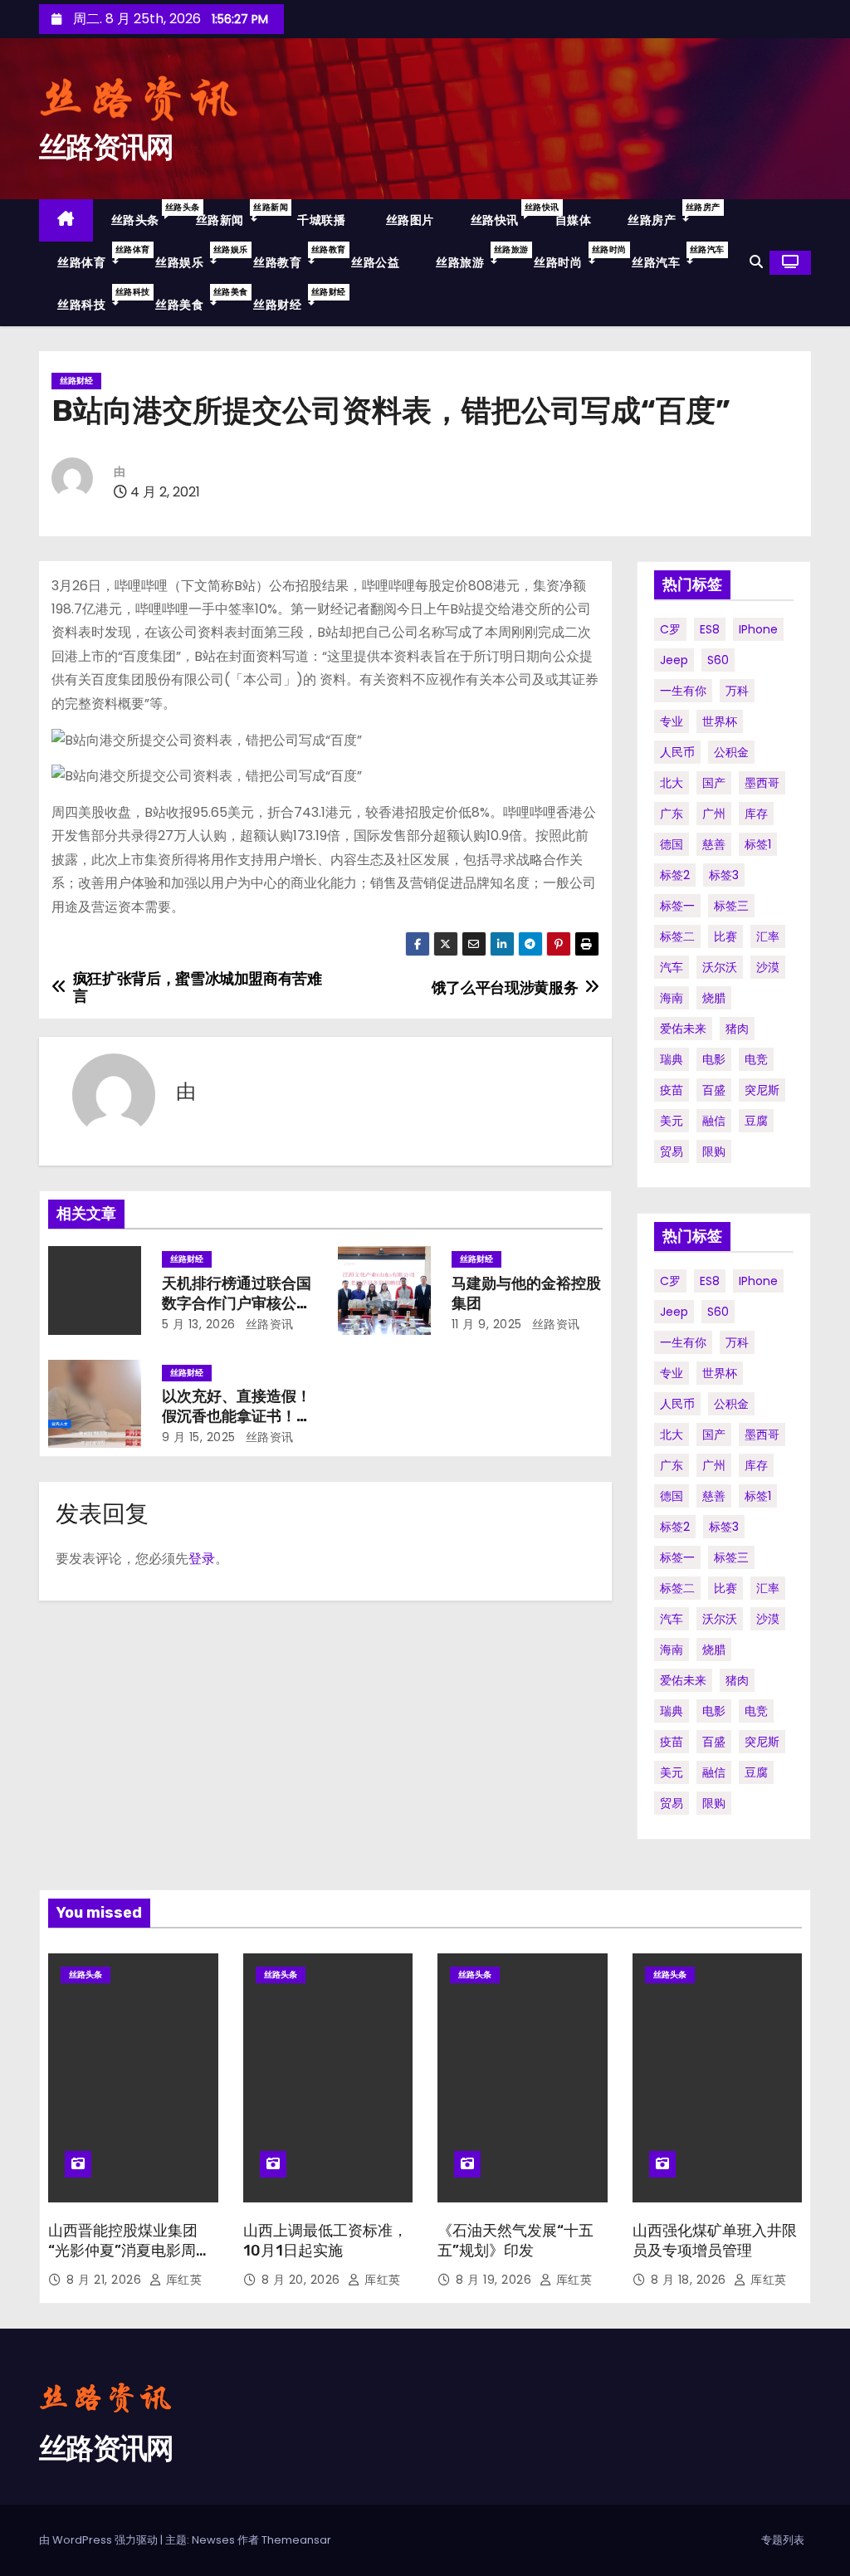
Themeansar (296, 2540)
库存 (756, 814)
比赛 (725, 936)
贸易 (672, 1151)
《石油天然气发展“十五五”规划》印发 (515, 2241)
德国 (672, 844)
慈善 (714, 844)
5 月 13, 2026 (199, 1324)
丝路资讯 (268, 1324)
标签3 (724, 875)
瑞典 (672, 1059)
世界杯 (720, 721)
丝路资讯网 (106, 147)
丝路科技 (97, 299)
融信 (714, 1121)
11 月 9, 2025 (487, 1324)
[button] (756, 262)
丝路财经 (293, 299)
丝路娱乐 (195, 257)
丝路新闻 (236, 215)
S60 (718, 660)
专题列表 (783, 2540)
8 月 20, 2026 (303, 2280)
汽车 (672, 967)
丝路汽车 (672, 257)
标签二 (677, 936)
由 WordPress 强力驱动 (100, 2540)
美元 (672, 1121)
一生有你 (683, 691)
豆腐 (756, 1121)
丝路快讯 (504, 215)
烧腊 (714, 998)
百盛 (714, 1090)
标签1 (758, 844)
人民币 (677, 752)
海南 (672, 998)
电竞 (756, 1059)
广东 (672, 814)
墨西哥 (762, 783)
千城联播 (320, 220)
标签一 (677, 906)
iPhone (758, 629)
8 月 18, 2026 (691, 2280)
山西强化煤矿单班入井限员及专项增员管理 (715, 2241)
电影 (714, 1059)
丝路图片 (408, 220)
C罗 (670, 629)
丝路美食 (195, 299)
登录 (202, 1559)
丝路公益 (375, 262)
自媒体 (574, 220)
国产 (714, 783)
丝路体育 (97, 257)
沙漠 (768, 967)
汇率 (768, 936)
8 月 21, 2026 (106, 2280)
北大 (672, 783)
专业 (672, 721)
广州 (714, 814)
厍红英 (182, 2280)
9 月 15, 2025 (199, 1437)
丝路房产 (667, 215)
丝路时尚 (574, 257)
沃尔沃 (720, 967)
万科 (737, 691)
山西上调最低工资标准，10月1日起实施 (325, 2241)
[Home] (66, 220)
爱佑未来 (683, 1029)
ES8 (710, 629)
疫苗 (672, 1090)
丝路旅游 (476, 257)
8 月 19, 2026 (496, 2280)
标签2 (675, 875)
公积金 (731, 752)
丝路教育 (293, 257)
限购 (714, 1151)
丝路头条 (144, 215)
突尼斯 (762, 1090)
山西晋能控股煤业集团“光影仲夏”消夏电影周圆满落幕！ (129, 2251)
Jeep (674, 660)
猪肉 (737, 1029)
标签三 (731, 906)
